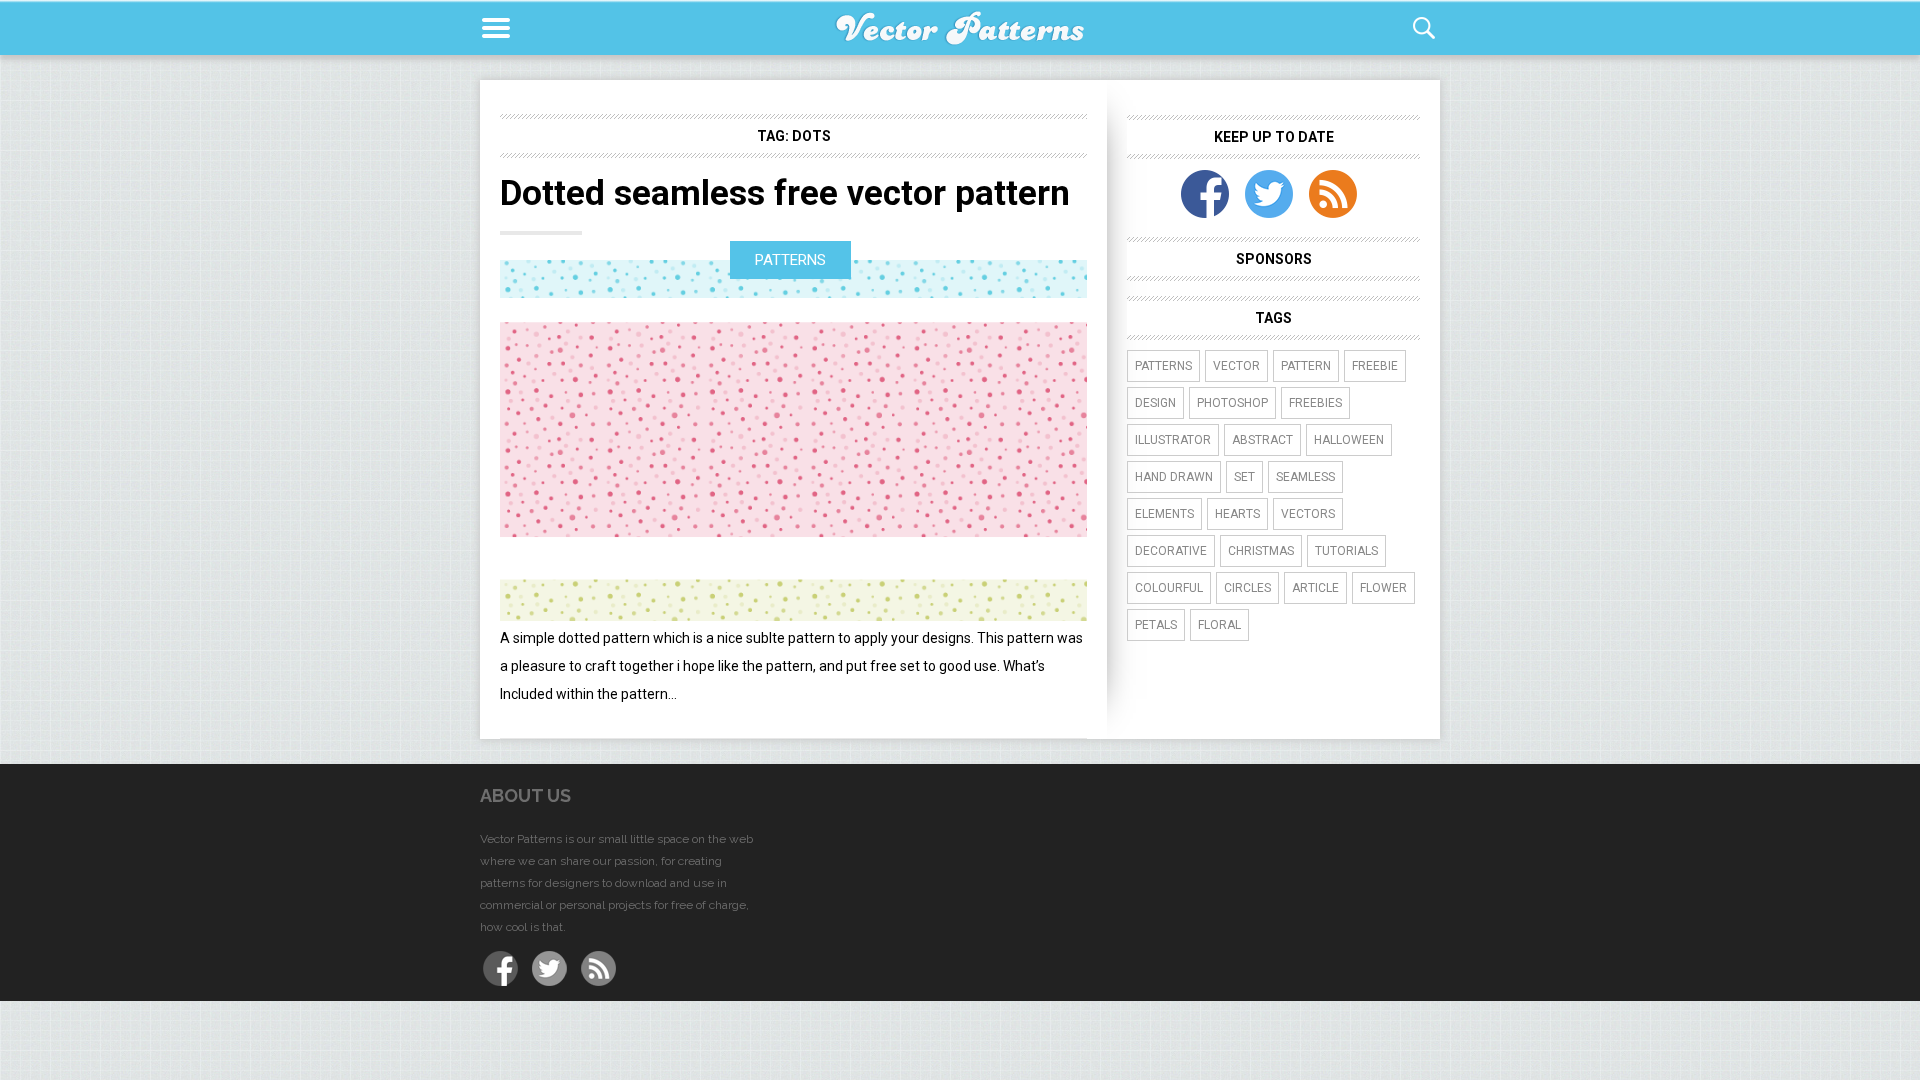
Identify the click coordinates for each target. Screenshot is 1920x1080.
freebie (1375, 366)
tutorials (1346, 551)
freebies (1315, 403)
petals (1156, 625)
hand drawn (1174, 477)
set (1244, 477)
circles (1247, 588)
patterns (1163, 366)
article (1315, 588)
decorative (1171, 551)
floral (1219, 625)
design (1155, 403)
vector (1236, 366)
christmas (1261, 551)
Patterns (790, 260)
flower (1383, 588)
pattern (1306, 366)
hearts (1237, 514)
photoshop (1232, 403)
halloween (1349, 440)
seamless (1305, 477)
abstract (1262, 440)
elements (1164, 514)
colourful (1169, 588)
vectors (1308, 514)
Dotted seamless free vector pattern (785, 193)
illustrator (1173, 440)
